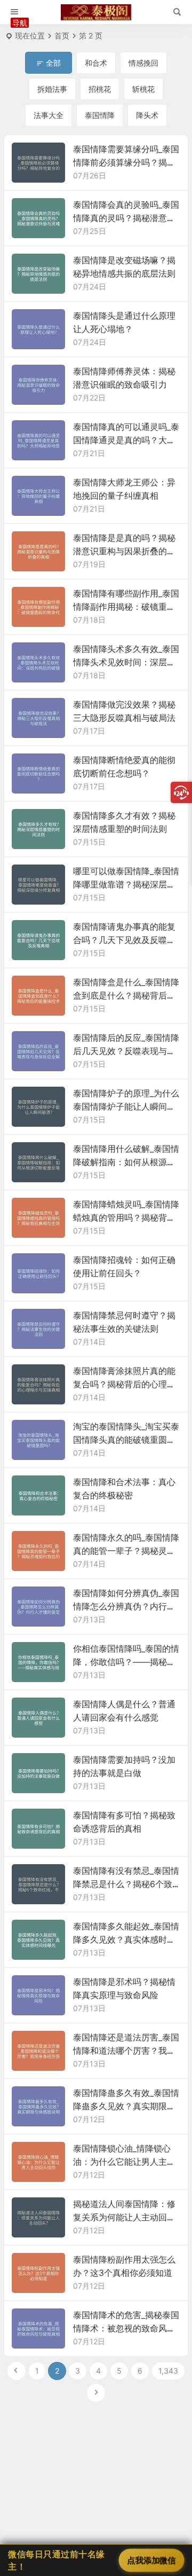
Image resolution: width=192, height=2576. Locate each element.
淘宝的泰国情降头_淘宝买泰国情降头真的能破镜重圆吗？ (126, 1440)
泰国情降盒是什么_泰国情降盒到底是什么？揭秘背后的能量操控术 (126, 995)
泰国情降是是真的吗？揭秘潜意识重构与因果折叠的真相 (124, 551)
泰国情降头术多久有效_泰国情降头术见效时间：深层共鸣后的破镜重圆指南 (126, 662)
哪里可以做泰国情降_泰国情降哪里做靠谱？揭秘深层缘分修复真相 (126, 884)
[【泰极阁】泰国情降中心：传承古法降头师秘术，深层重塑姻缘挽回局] (96, 12)
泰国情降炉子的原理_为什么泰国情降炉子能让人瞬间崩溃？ (126, 1106)
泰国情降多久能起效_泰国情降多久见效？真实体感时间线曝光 (126, 1939)
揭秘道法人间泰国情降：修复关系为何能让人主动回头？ (124, 2217)
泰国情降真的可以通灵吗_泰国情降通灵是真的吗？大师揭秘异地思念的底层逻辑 (126, 440)
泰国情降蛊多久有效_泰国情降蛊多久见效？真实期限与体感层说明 (126, 2106)
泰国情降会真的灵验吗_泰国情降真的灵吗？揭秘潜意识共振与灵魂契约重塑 (126, 218)
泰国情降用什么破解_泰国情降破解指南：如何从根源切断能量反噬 (126, 1162)
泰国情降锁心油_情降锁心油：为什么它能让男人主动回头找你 (124, 2162)
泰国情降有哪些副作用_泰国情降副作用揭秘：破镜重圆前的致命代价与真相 (126, 607)
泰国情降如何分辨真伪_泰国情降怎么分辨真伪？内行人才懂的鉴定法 (126, 1606)
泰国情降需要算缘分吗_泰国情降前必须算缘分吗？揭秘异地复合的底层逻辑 (126, 162)
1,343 (168, 2371)
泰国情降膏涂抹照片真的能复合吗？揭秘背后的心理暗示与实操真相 (124, 1384)
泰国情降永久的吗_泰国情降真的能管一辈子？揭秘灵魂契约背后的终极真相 (126, 1551)
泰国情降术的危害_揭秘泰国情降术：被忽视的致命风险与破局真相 (126, 2328)
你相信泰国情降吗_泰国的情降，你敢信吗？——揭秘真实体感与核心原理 (126, 1662)
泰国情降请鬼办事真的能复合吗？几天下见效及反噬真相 (124, 940)
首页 (62, 36)
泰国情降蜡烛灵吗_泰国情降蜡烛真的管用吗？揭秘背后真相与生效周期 (126, 1218)
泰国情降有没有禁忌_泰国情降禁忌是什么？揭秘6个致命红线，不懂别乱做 (126, 1884)
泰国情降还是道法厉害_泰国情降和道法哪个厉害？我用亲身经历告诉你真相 (126, 2051)
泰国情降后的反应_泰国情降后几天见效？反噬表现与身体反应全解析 (126, 1051)
